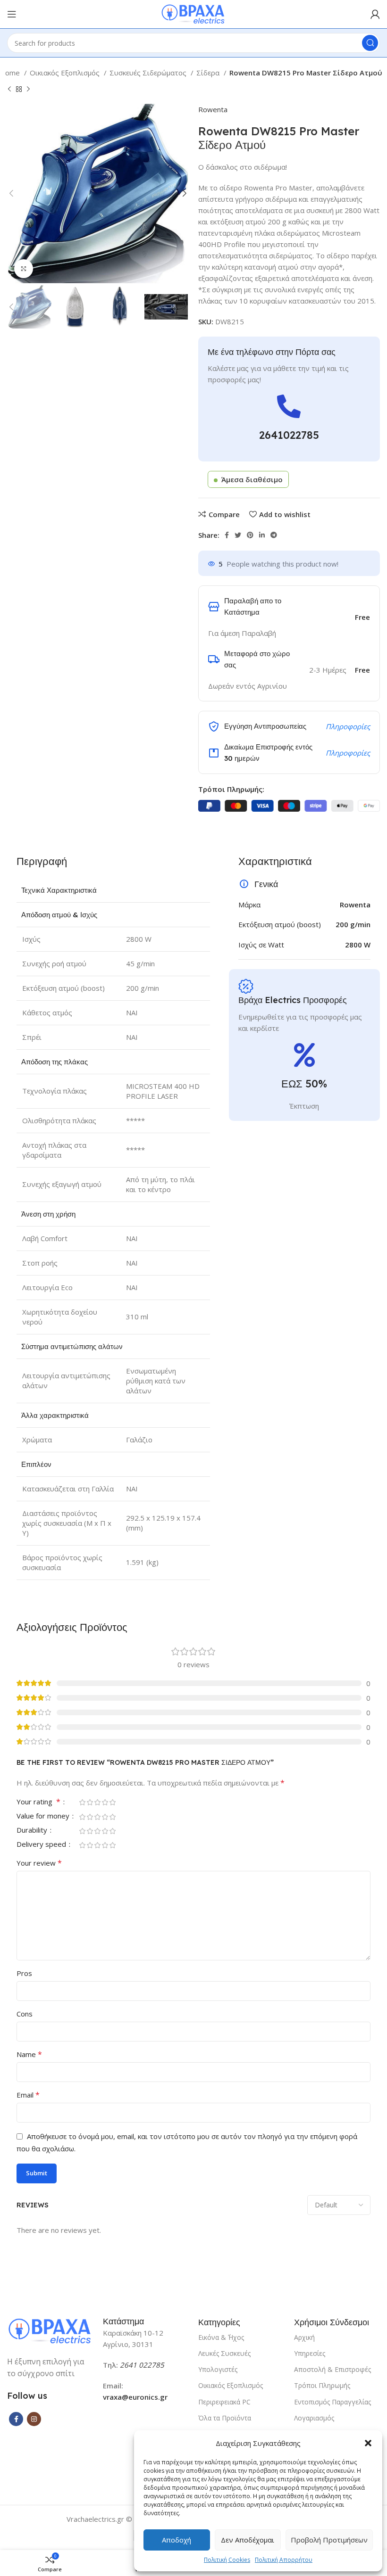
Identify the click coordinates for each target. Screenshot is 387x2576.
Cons (25, 2014)
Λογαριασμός (314, 2418)
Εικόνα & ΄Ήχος (221, 2337)
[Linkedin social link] (262, 535)
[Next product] (28, 90)
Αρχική (304, 2337)
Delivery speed (42, 1845)
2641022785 (289, 435)
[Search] (370, 43)
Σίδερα (209, 73)
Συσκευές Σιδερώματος (149, 73)
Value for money (44, 1816)
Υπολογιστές (218, 2369)
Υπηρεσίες (310, 2353)
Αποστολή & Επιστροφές (332, 2369)
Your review (39, 1863)
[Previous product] (9, 90)
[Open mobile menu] (12, 14)
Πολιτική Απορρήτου (284, 2560)
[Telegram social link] (274, 535)
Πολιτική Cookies (227, 2560)
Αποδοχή (177, 2540)
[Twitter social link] (238, 535)
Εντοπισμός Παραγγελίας (332, 2402)
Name (29, 2054)
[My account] (375, 14)
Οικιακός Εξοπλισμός (66, 73)
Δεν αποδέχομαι (248, 2540)
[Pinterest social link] (250, 535)
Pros (24, 1973)
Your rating (38, 1802)
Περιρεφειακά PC (224, 2402)
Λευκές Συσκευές (224, 2353)
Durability (33, 1831)
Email (28, 2095)
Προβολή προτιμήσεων (329, 2540)
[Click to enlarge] (24, 269)
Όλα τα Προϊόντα (225, 2418)
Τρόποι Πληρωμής (322, 2385)
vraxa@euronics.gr (135, 2397)
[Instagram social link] (34, 2419)
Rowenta (213, 109)
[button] (368, 2443)
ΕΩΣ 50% (304, 1084)
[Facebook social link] (227, 535)
